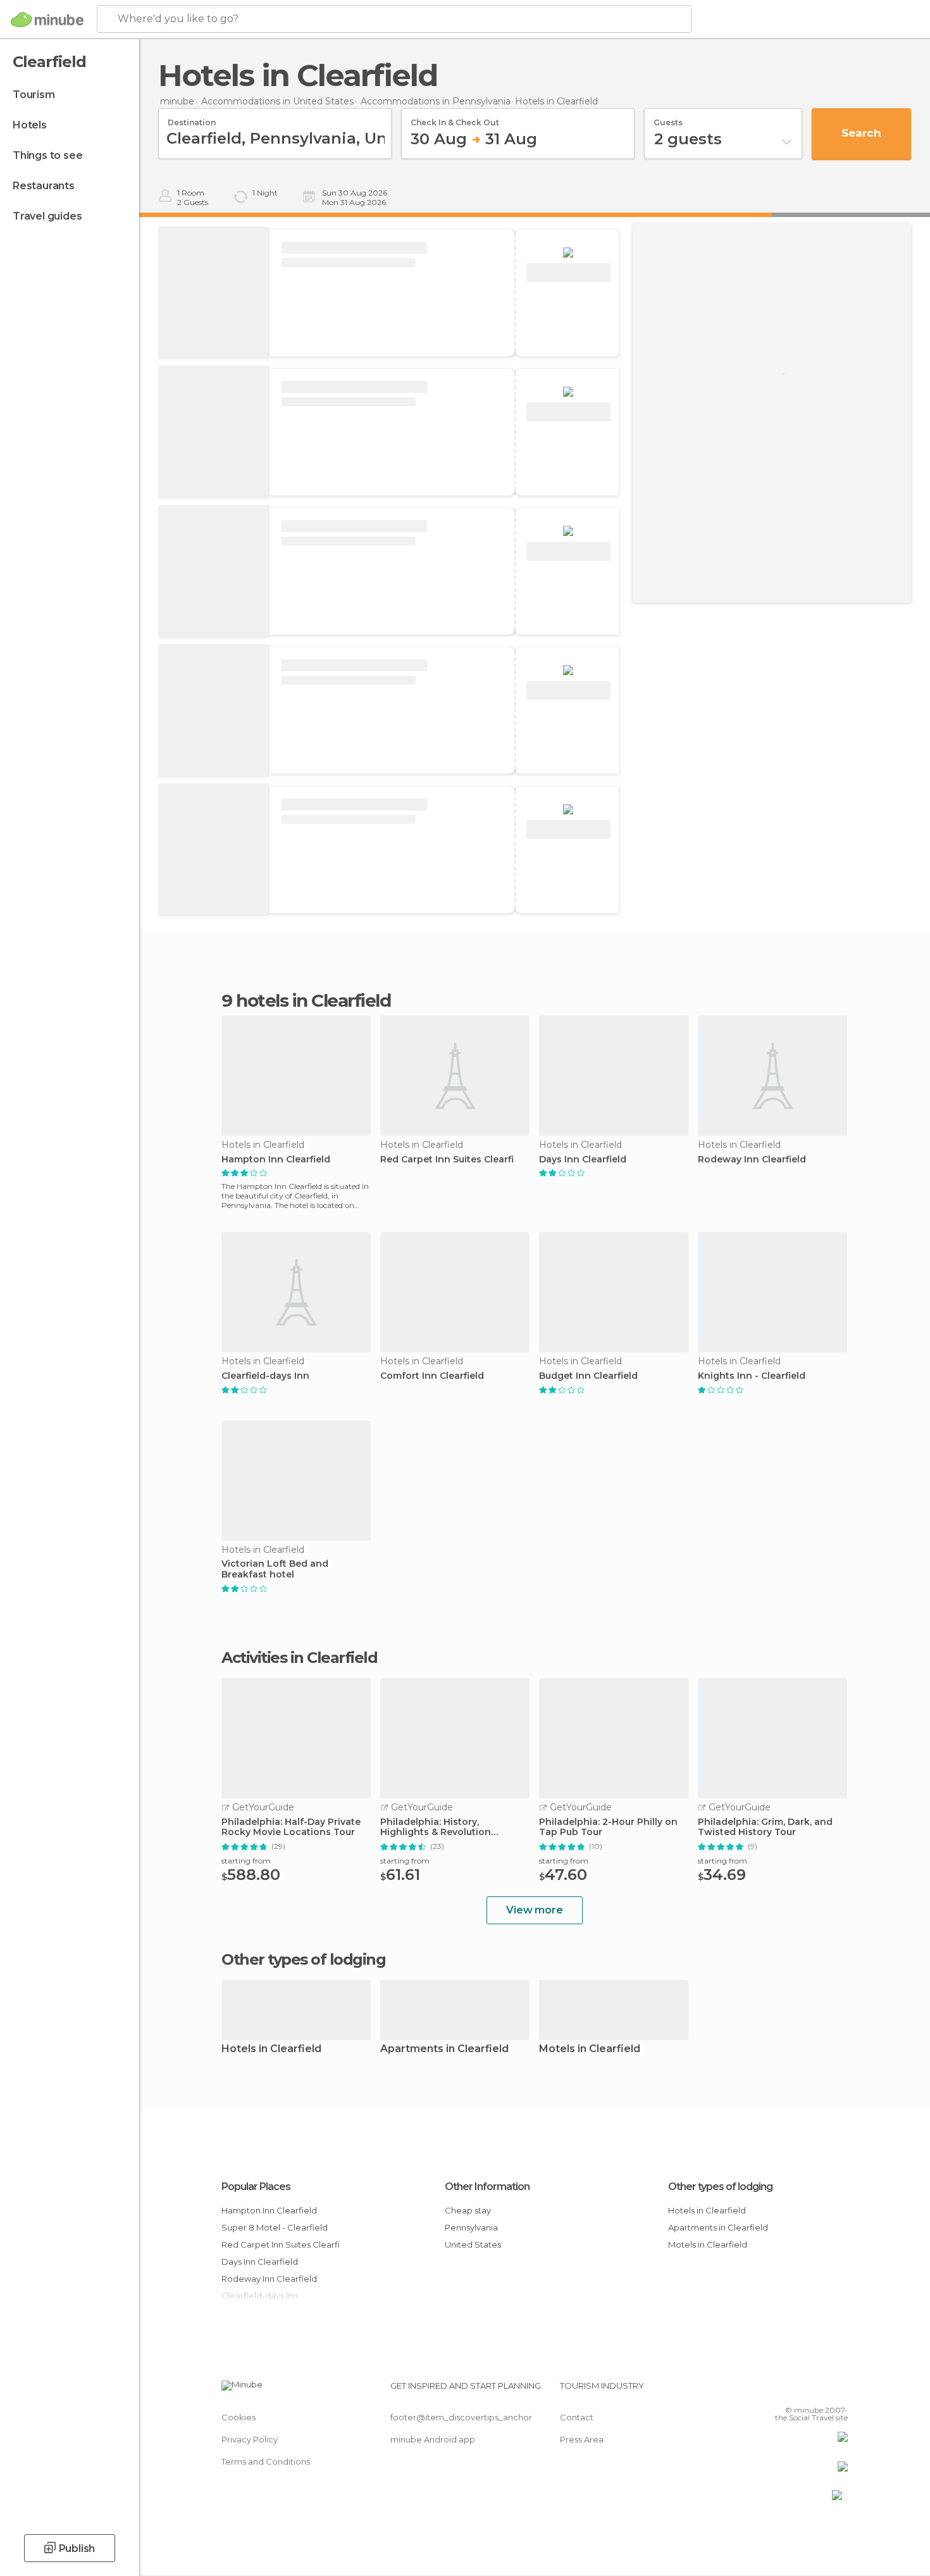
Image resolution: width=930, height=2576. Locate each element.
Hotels (30, 125)
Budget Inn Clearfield (588, 1376)
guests (668, 118)
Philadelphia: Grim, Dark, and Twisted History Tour (765, 1827)
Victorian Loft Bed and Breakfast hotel (275, 1569)
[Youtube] (838, 2391)
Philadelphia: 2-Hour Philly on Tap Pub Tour (608, 1827)
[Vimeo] (817, 2391)
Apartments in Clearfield (444, 2049)
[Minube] (47, 20)
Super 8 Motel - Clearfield (275, 2227)
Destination (192, 118)
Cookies (239, 2417)
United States (473, 2244)
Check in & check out (455, 118)
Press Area (582, 2439)
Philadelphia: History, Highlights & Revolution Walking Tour (436, 1827)
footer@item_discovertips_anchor (461, 2417)
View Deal (568, 273)
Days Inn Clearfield (583, 1160)
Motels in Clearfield (590, 2049)
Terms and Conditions (266, 2461)
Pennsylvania (471, 2227)
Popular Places (256, 2187)
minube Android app (433, 2439)
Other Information (487, 2187)
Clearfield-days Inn (265, 1376)
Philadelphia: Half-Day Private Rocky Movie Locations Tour (291, 1827)
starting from (246, 1861)
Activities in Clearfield (299, 1658)
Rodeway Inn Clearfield (752, 1160)
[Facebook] (776, 2391)
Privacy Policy (250, 2439)
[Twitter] (797, 2391)
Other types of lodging (720, 2187)
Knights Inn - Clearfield (752, 1376)
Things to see (47, 155)
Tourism (34, 95)
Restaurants (44, 186)
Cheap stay (468, 2210)
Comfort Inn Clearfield (432, 1376)
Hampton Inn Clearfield (276, 1160)
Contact (577, 2417)
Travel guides (47, 216)
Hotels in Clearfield (271, 2049)
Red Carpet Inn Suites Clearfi (447, 1160)
